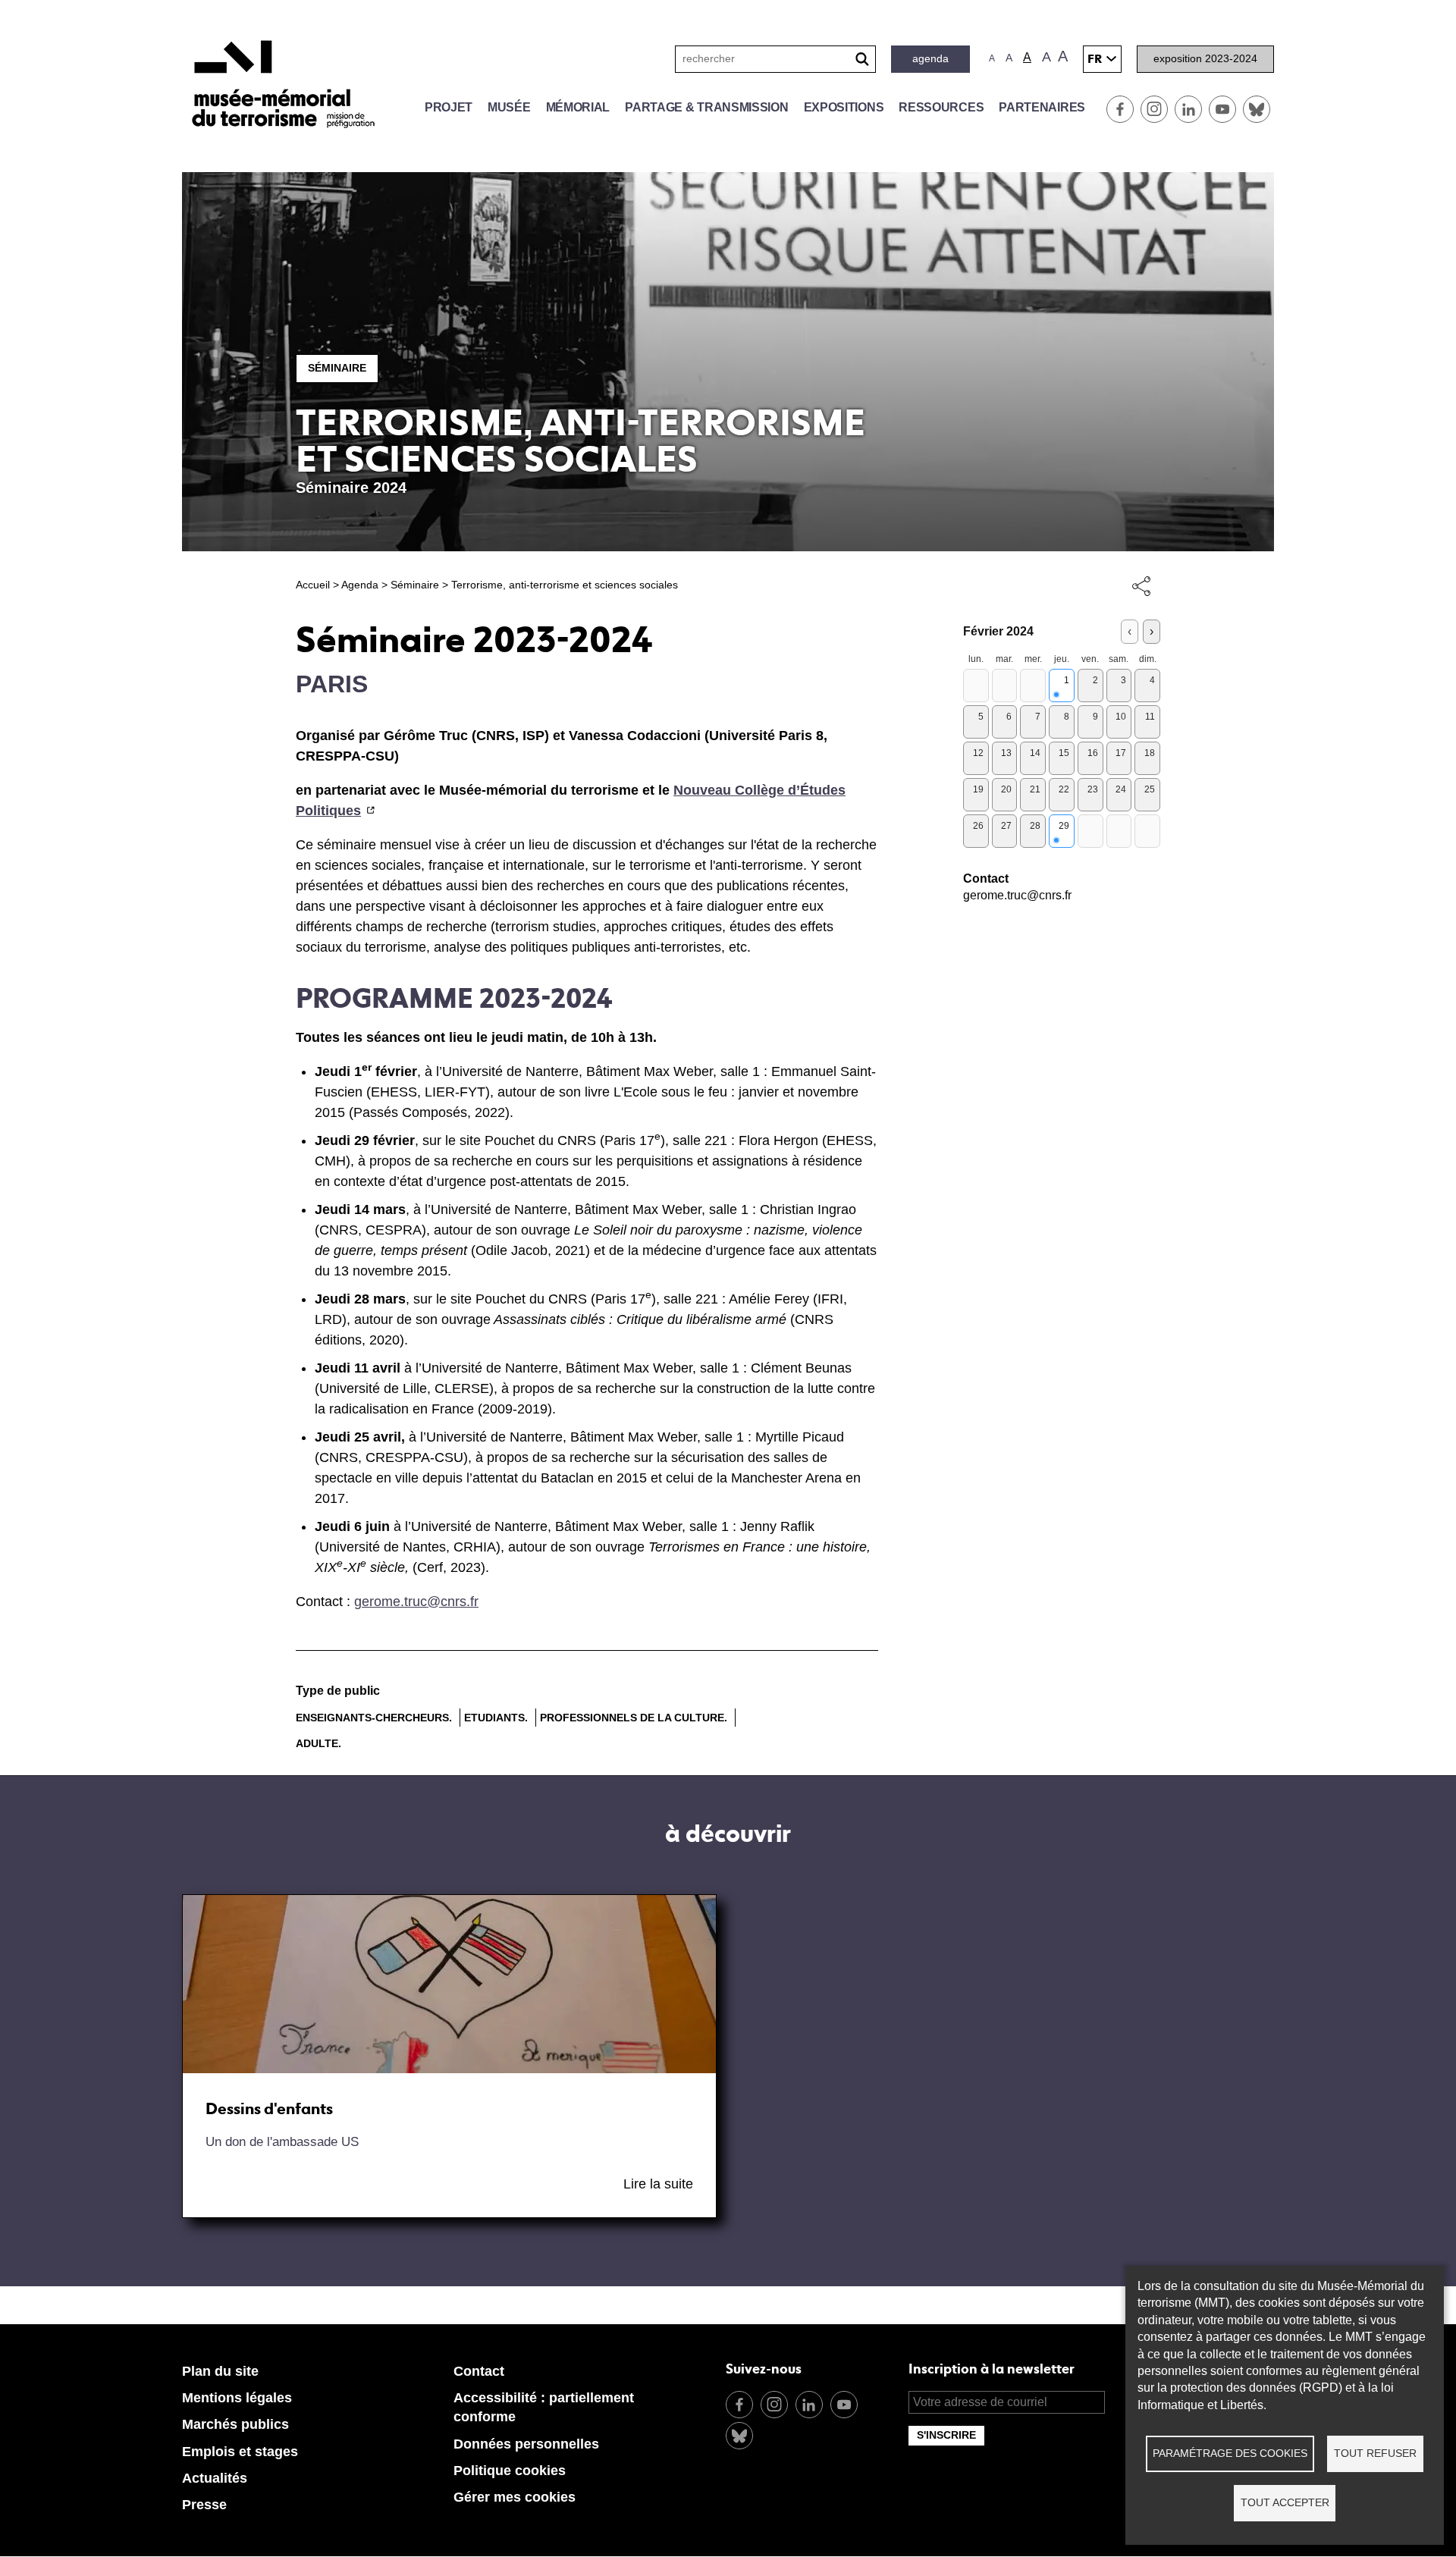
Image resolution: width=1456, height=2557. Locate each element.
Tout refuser (1375, 2453)
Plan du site (220, 2371)
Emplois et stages (240, 2452)
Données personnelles (526, 2444)
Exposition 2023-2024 (1205, 58)
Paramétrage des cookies (1230, 2453)
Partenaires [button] (1042, 107)
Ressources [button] (941, 107)
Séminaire (337, 368)
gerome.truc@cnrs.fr (416, 1602)
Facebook (1120, 109)
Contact (479, 2371)
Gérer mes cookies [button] (515, 2497)
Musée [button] (509, 107)
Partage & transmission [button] (706, 107)
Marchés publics (235, 2424)
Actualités (215, 2478)
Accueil (313, 585)
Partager (1141, 585)
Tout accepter (1285, 2503)
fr (1095, 59)
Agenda (930, 58)
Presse (204, 2505)
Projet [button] (449, 107)
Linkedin (1188, 109)
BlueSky (1257, 109)
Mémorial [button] (578, 107)
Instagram (1154, 109)
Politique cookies (510, 2471)
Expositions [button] (844, 107)
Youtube (1222, 109)
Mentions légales (237, 2398)
